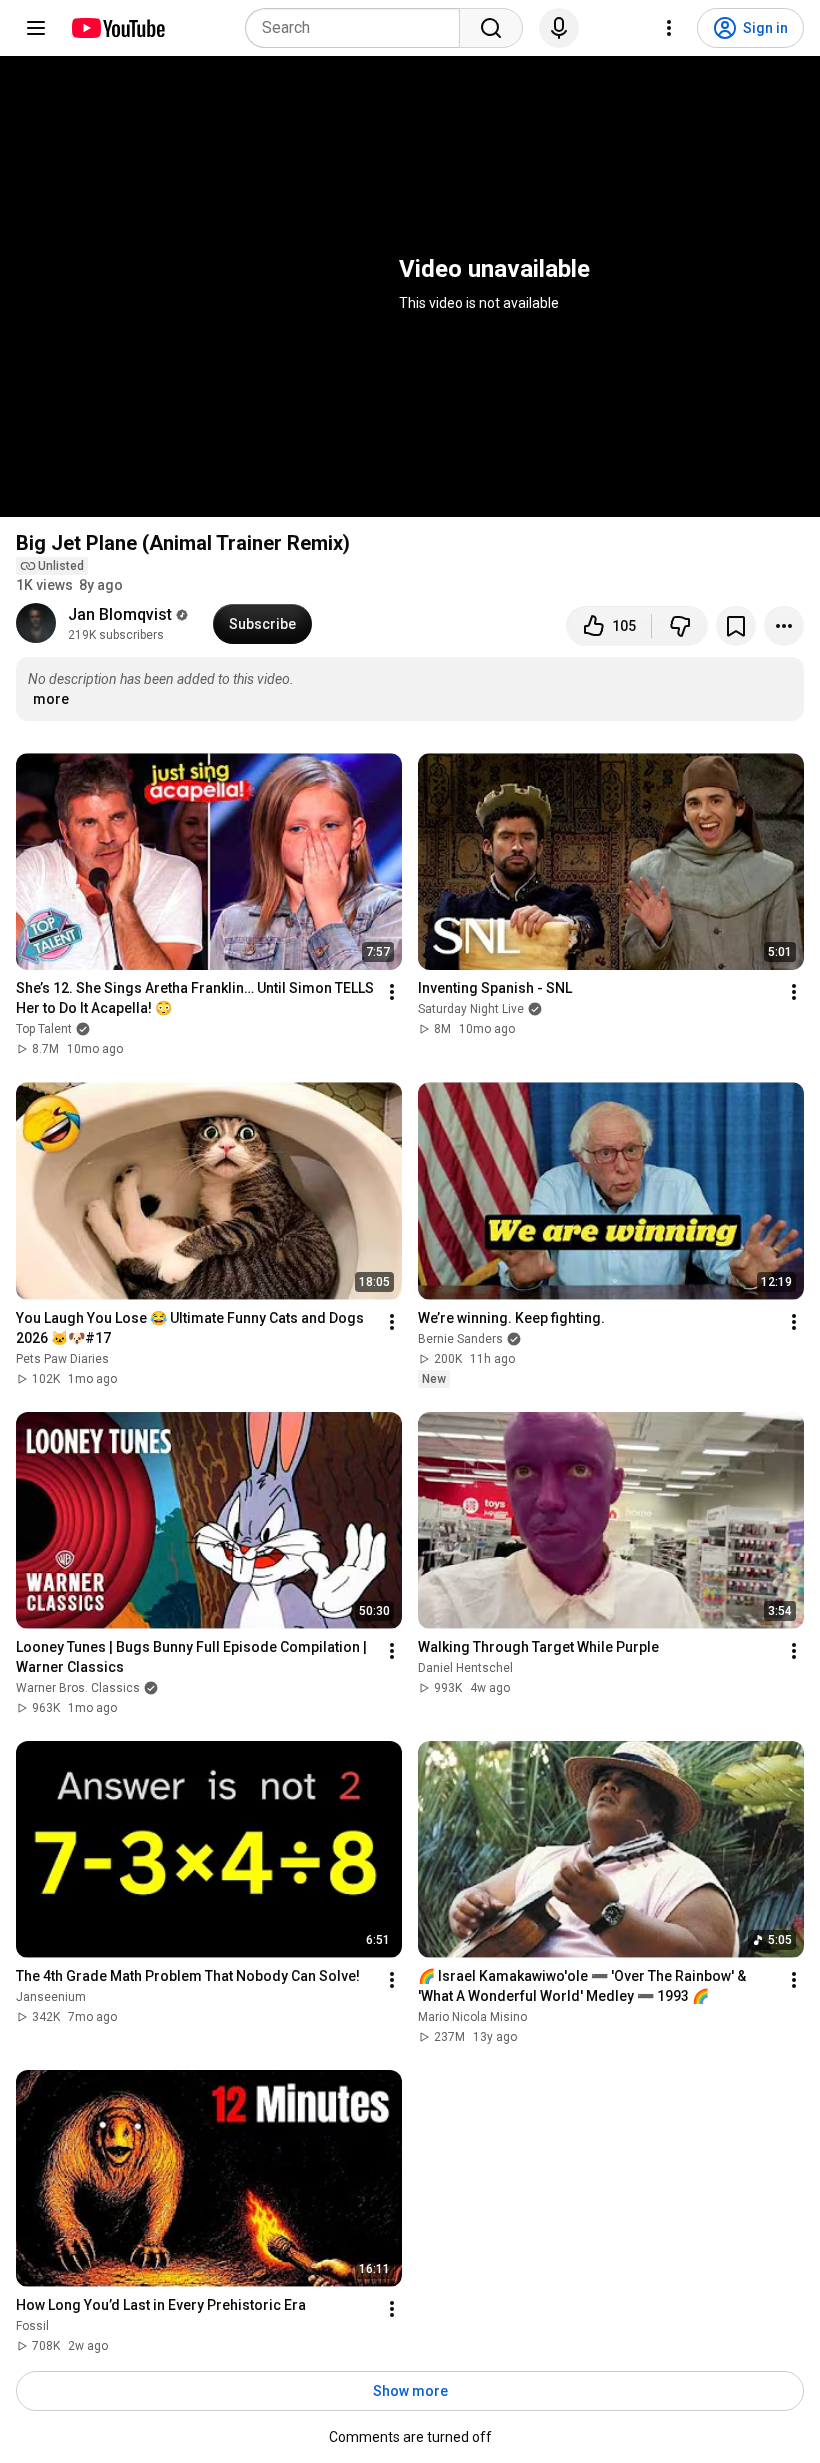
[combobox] (358, 28)
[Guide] (36, 28)
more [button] (51, 699)
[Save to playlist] (736, 626)
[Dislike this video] (680, 626)
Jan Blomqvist (120, 614)
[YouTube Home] (117, 28)
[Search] (491, 28)
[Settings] (669, 28)
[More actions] (784, 626)
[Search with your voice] (559, 28)
